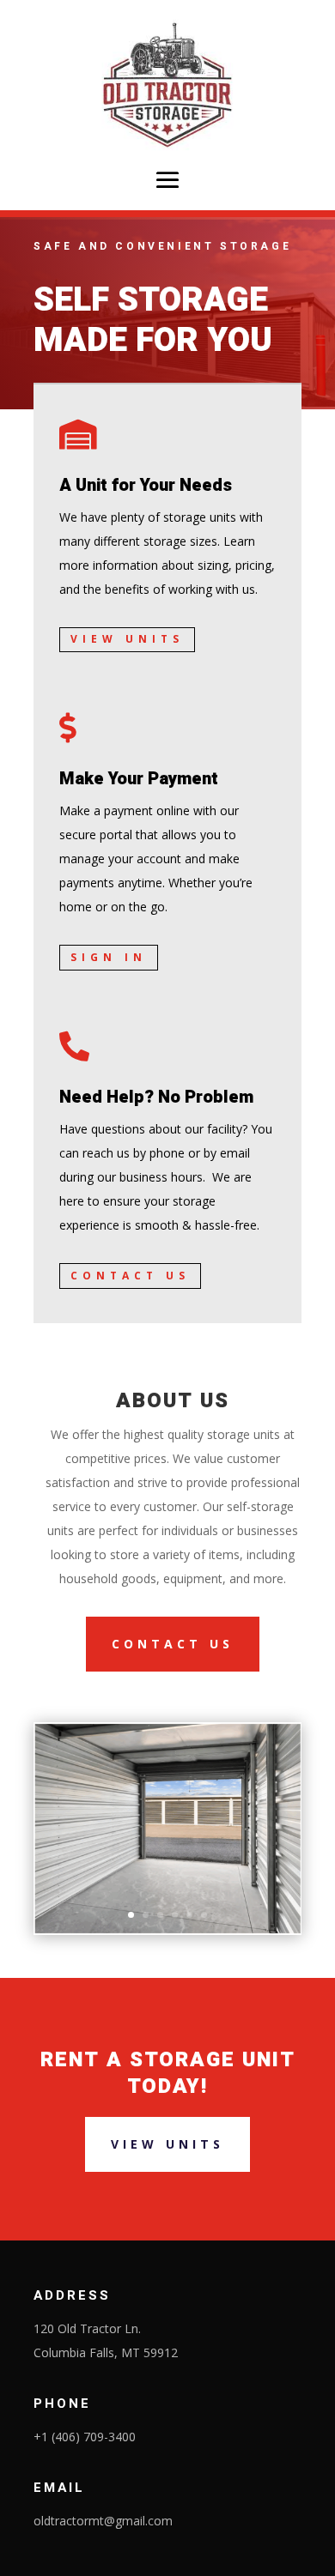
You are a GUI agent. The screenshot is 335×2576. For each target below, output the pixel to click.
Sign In (109, 957)
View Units (127, 639)
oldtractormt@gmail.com (103, 2521)
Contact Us (130, 1276)
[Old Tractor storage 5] (167, 1930)
